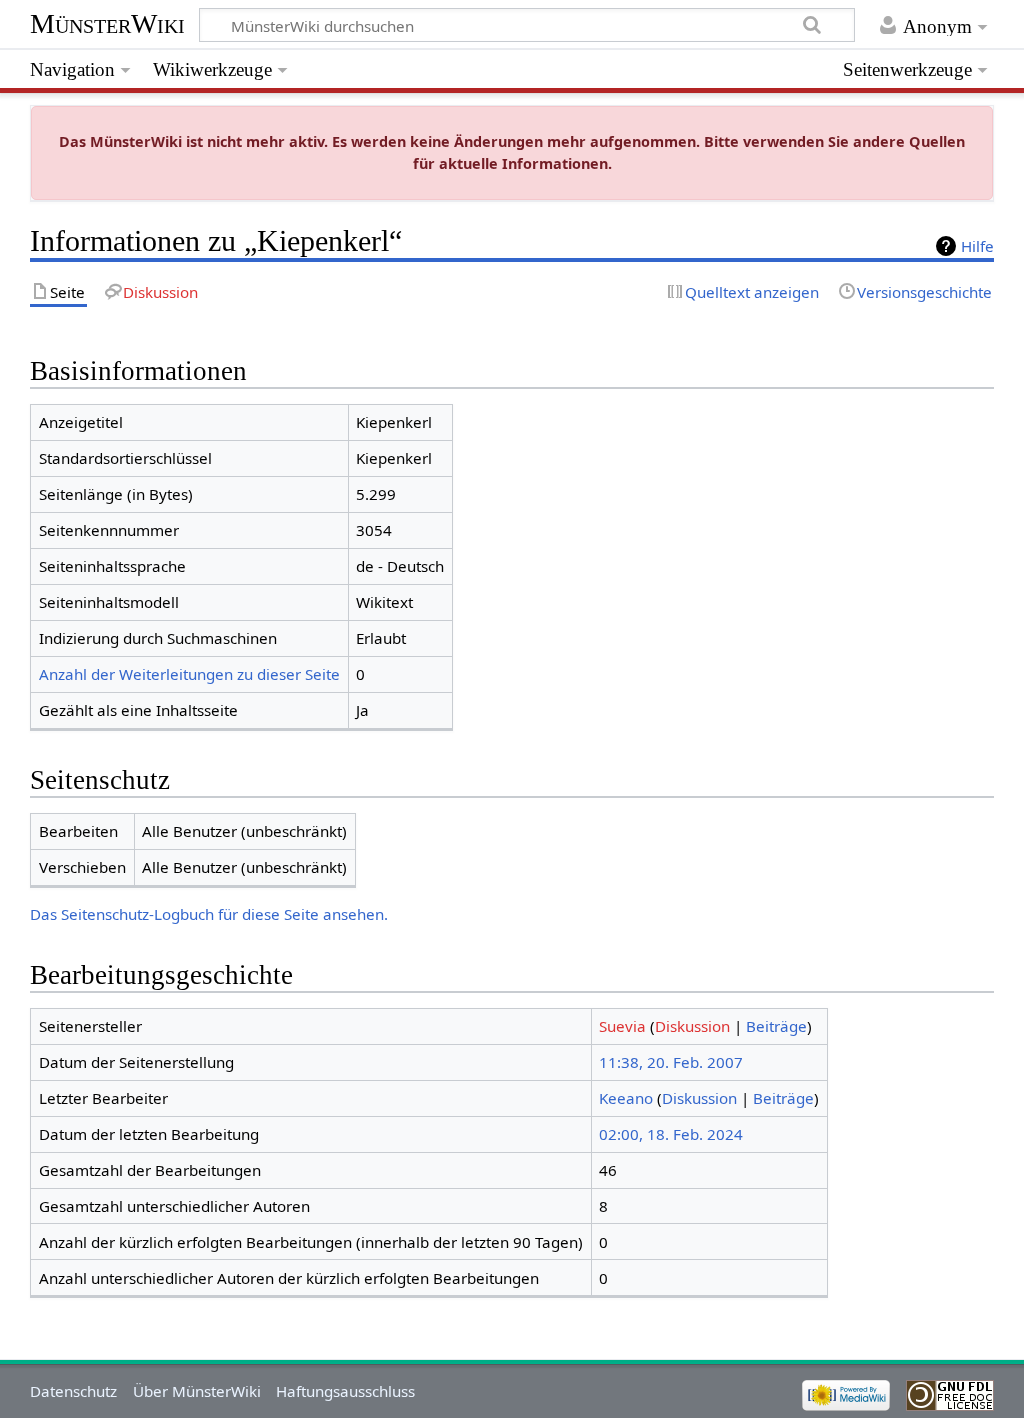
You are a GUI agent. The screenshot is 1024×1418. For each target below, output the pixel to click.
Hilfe (977, 246)
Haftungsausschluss (345, 1391)
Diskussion (692, 1026)
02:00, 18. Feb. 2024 (671, 1134)
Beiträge (776, 1026)
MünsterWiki (107, 23)
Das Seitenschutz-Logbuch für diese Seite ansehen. (209, 914)
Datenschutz (73, 1391)
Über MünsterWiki (197, 1391)
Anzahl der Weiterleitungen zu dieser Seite (189, 674)
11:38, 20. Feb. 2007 (671, 1062)
